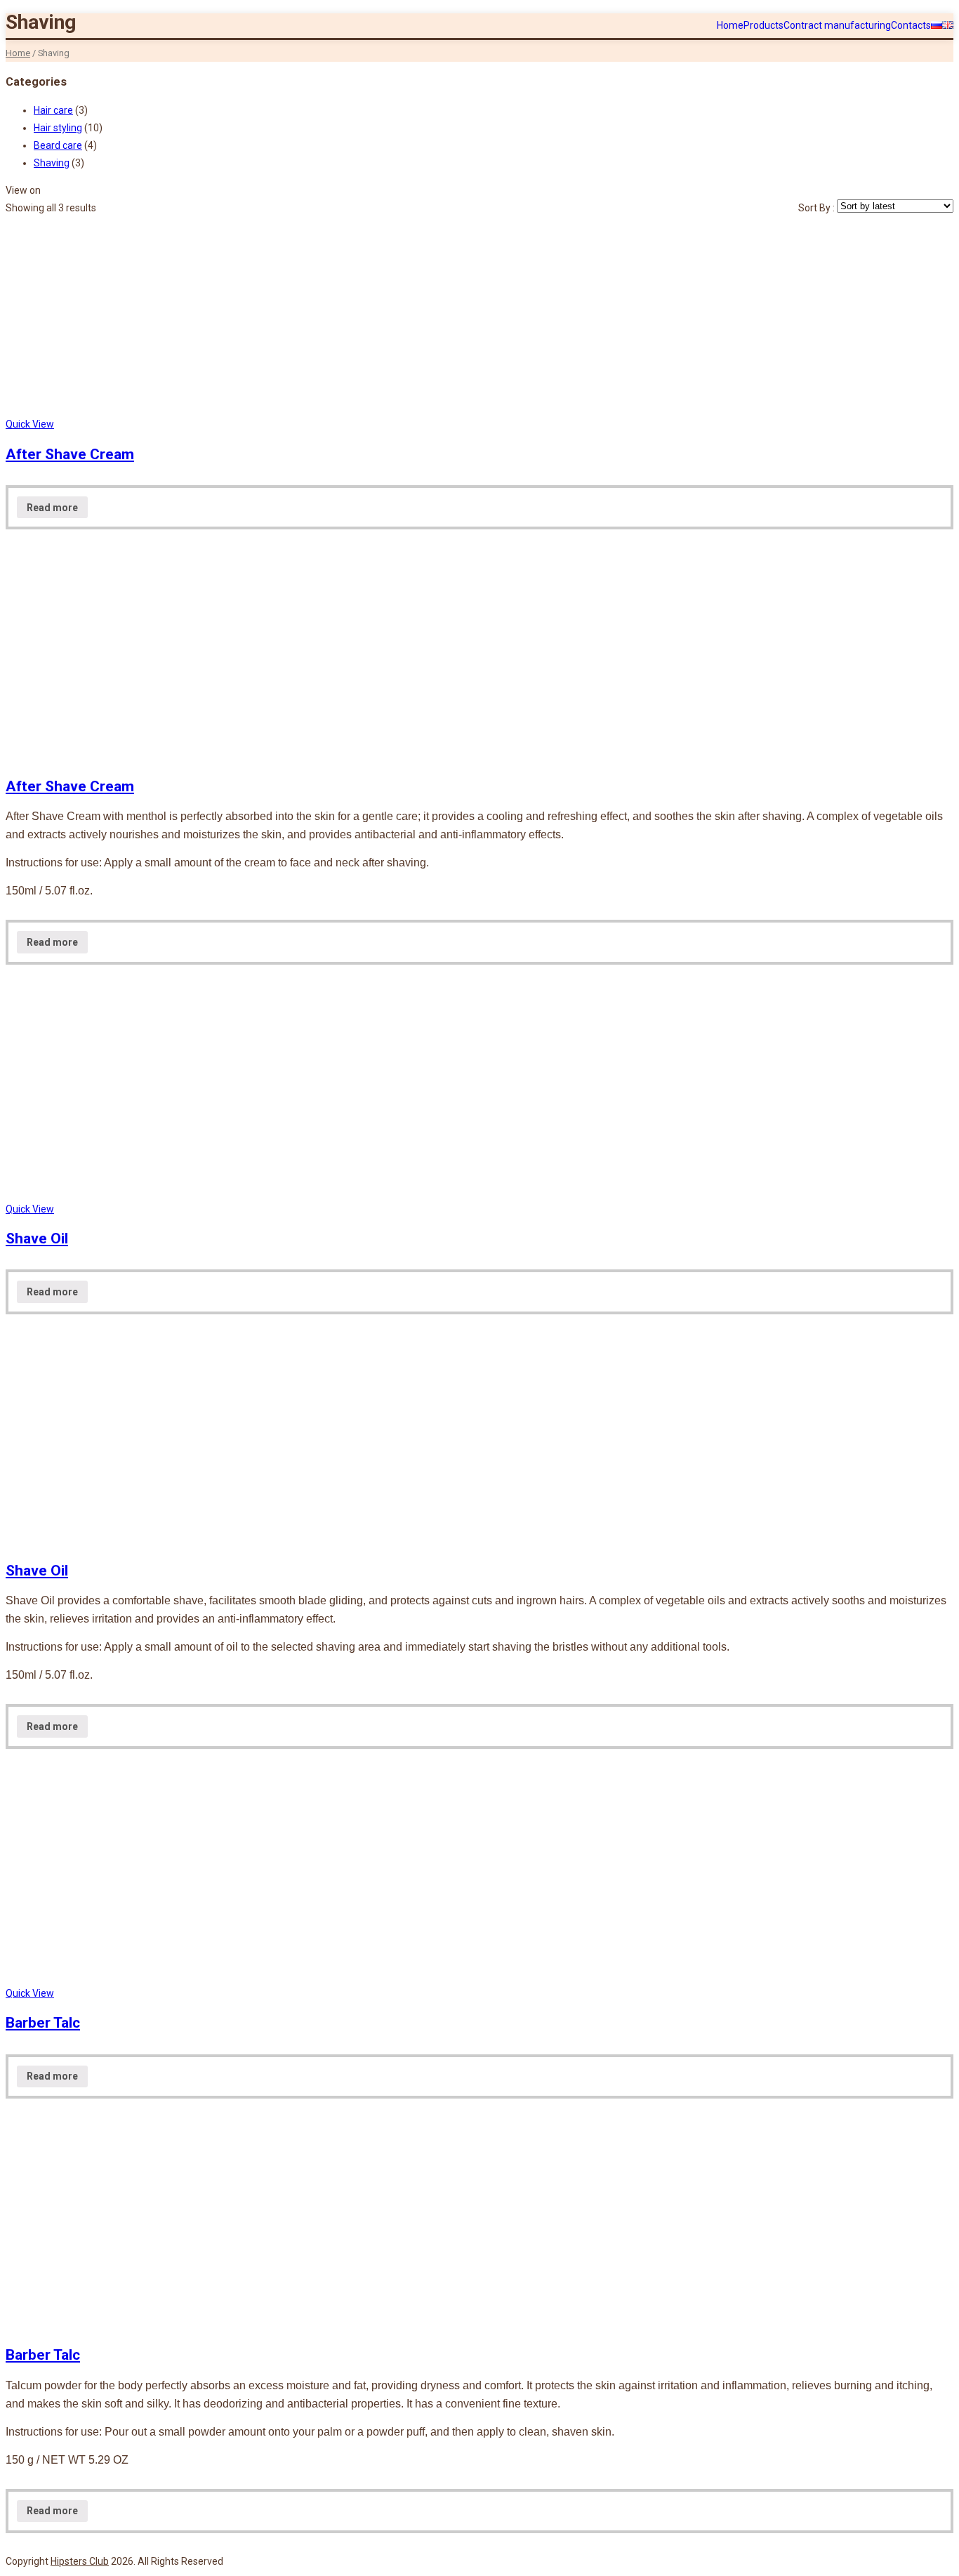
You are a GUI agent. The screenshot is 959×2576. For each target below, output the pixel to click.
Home (18, 53)
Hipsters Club (80, 2561)
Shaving (52, 163)
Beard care (58, 145)
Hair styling (58, 128)
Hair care (53, 110)
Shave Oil (37, 1239)
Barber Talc (43, 2023)
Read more (52, 508)
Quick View (30, 424)
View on (23, 190)
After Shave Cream (70, 454)
